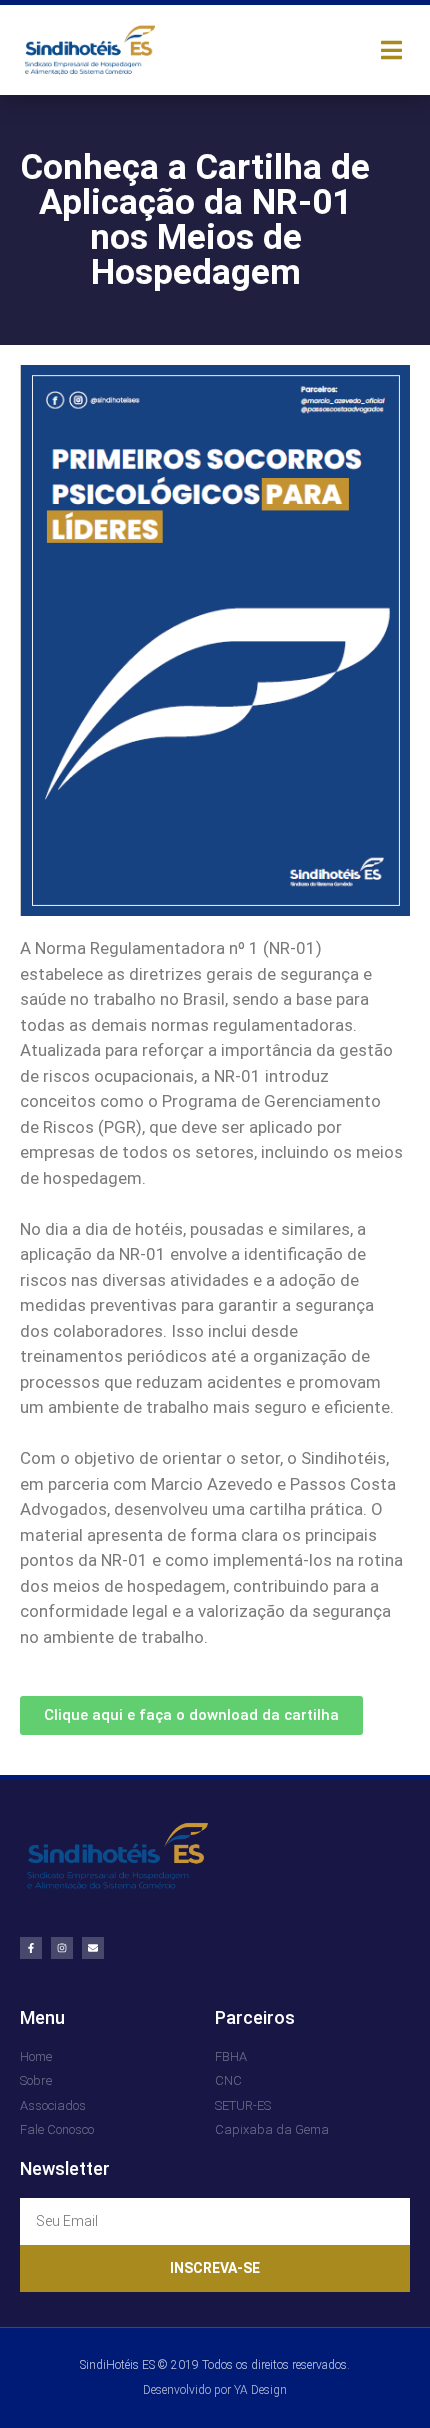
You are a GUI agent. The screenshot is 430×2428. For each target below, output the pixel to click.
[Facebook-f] (31, 1948)
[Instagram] (62, 1948)
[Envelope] (93, 1948)
